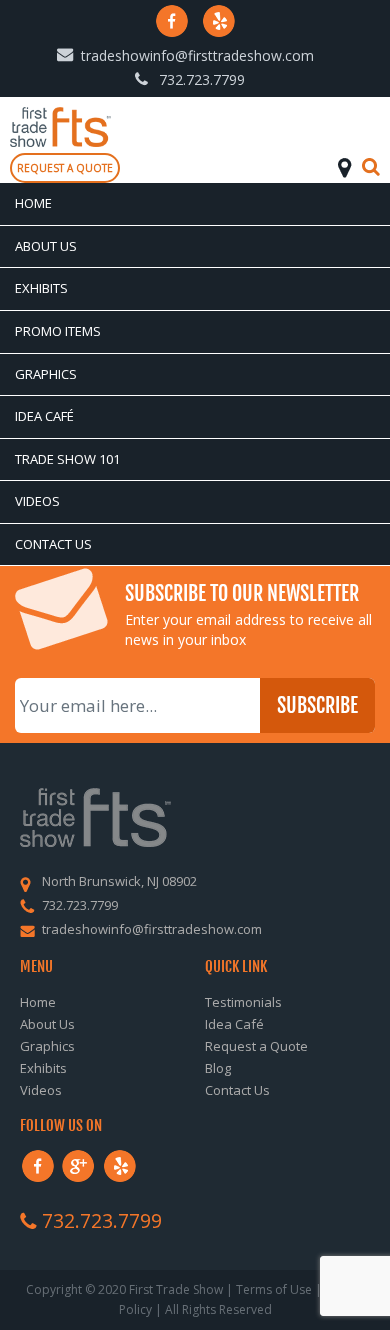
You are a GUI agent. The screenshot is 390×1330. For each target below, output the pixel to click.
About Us (46, 246)
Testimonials (243, 1002)
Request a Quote (256, 1046)
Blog (218, 1068)
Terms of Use (274, 1289)
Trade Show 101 (67, 459)
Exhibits (41, 288)
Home (33, 203)
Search (371, 167)
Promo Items (58, 331)
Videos (37, 501)
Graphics (46, 374)
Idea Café (44, 416)
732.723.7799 (202, 79)
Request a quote (65, 168)
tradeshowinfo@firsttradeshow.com (197, 55)
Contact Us (53, 544)
